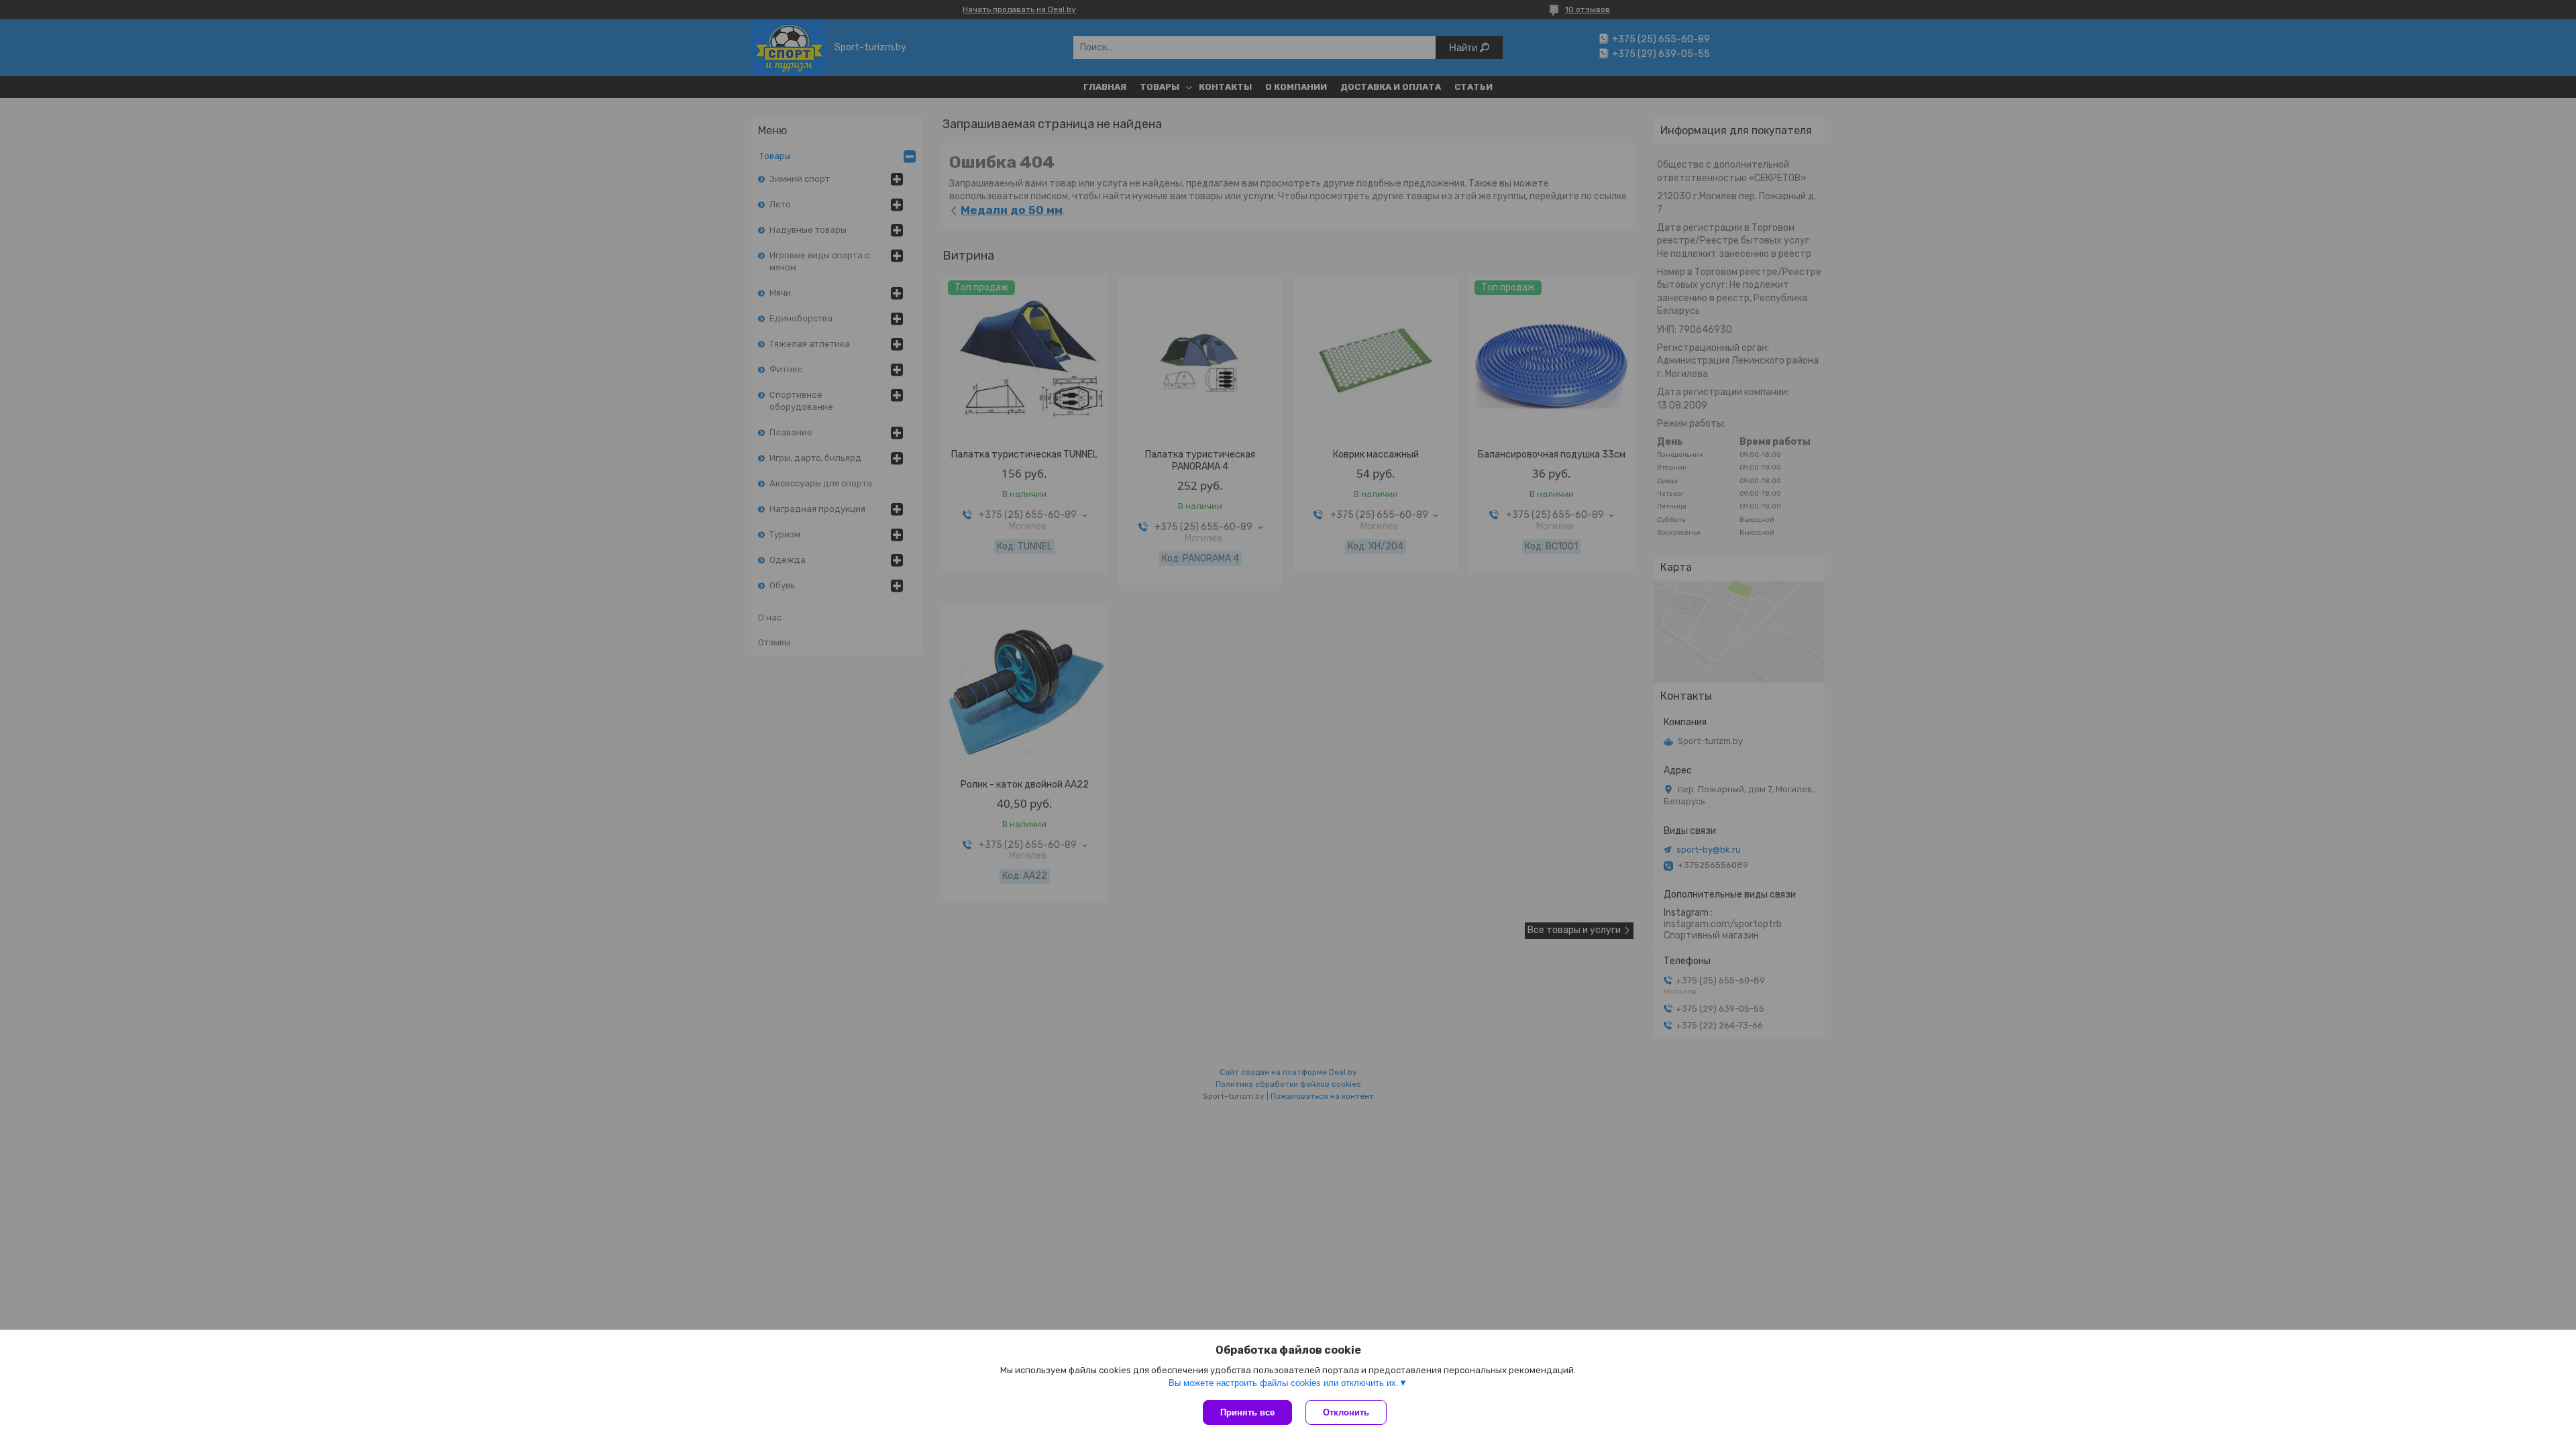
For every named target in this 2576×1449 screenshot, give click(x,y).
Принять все (1247, 1412)
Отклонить (1346, 1412)
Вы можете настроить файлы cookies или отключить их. (1284, 1383)
